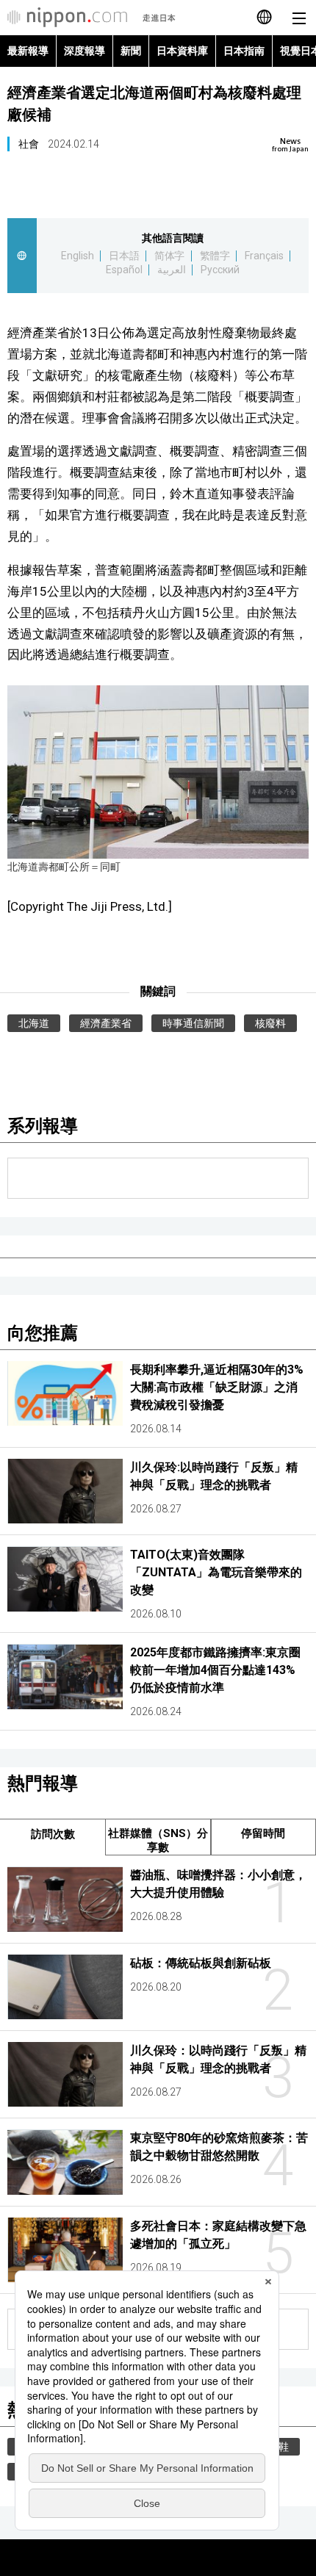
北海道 (34, 1023)
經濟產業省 (106, 1023)
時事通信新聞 (193, 1023)
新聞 (131, 51)
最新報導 (28, 51)
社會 (29, 144)
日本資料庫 (182, 51)
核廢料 (270, 1023)
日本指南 (244, 51)
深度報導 (85, 51)
